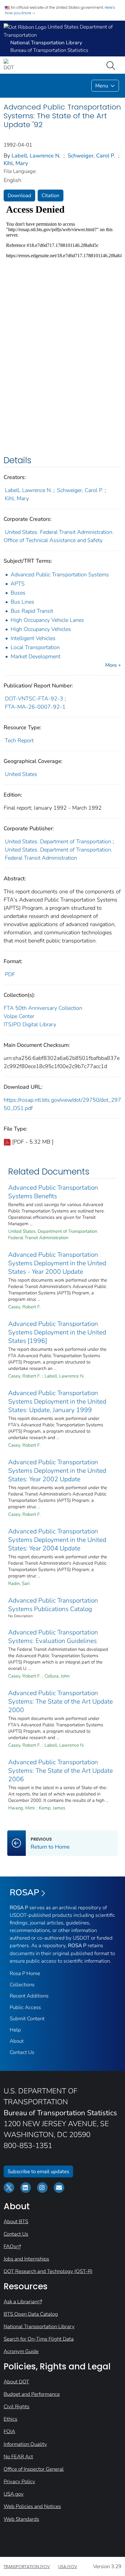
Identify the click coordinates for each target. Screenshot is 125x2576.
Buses (18, 593)
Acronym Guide (21, 2351)
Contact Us (22, 2052)
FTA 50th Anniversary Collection (43, 1008)
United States (21, 774)
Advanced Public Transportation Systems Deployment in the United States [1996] (57, 1332)
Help (15, 2030)
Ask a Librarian (20, 2302)
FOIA (9, 2431)
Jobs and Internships (26, 2259)
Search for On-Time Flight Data (39, 2339)
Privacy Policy (19, 2482)
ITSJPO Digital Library (30, 1024)
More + (113, 665)
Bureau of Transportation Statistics (49, 50)
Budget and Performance (32, 2394)
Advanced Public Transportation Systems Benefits (53, 1192)
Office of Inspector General (34, 2469)
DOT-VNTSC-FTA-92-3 (34, 699)
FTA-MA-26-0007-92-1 (35, 707)
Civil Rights (17, 2407)
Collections (22, 1985)
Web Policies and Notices (32, 2506)
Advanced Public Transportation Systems (60, 575)
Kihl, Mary (16, 163)
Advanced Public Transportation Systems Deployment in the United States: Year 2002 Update (57, 1471)
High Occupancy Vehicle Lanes (47, 620)
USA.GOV (68, 2567)
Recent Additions (29, 1996)
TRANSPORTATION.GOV (27, 2567)
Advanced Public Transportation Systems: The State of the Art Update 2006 (61, 1771)
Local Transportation (35, 647)
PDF (10, 974)
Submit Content (27, 2019)
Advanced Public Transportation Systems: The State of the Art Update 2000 (61, 1701)
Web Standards (21, 2519)
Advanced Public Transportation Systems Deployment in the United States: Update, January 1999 (57, 1401)
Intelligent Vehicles (33, 638)
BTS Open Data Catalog (31, 2314)
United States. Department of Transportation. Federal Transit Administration (59, 854)
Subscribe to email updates (38, 2171)
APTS (18, 584)
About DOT (16, 2382)
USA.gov (14, 2494)
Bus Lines (22, 602)
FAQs (10, 2246)
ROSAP (24, 1893)
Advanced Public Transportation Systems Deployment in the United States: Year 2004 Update (57, 1540)
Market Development (35, 656)
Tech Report (19, 740)
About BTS (16, 2222)
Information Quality (25, 2444)
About (17, 2041)
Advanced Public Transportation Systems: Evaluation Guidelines (53, 1637)
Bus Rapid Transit (32, 611)
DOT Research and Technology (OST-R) (48, 2271)
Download (19, 196)
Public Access (25, 2007)
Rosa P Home (25, 1973)
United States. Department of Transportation (58, 841)
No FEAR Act (18, 2457)
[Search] (112, 65)
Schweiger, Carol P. (91, 156)
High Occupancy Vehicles (41, 629)
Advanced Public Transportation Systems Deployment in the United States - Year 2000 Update (57, 1263)
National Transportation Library (39, 2326)
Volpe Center (19, 1016)
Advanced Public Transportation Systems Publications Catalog (53, 1605)
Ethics (10, 2419)
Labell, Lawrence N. (36, 156)
